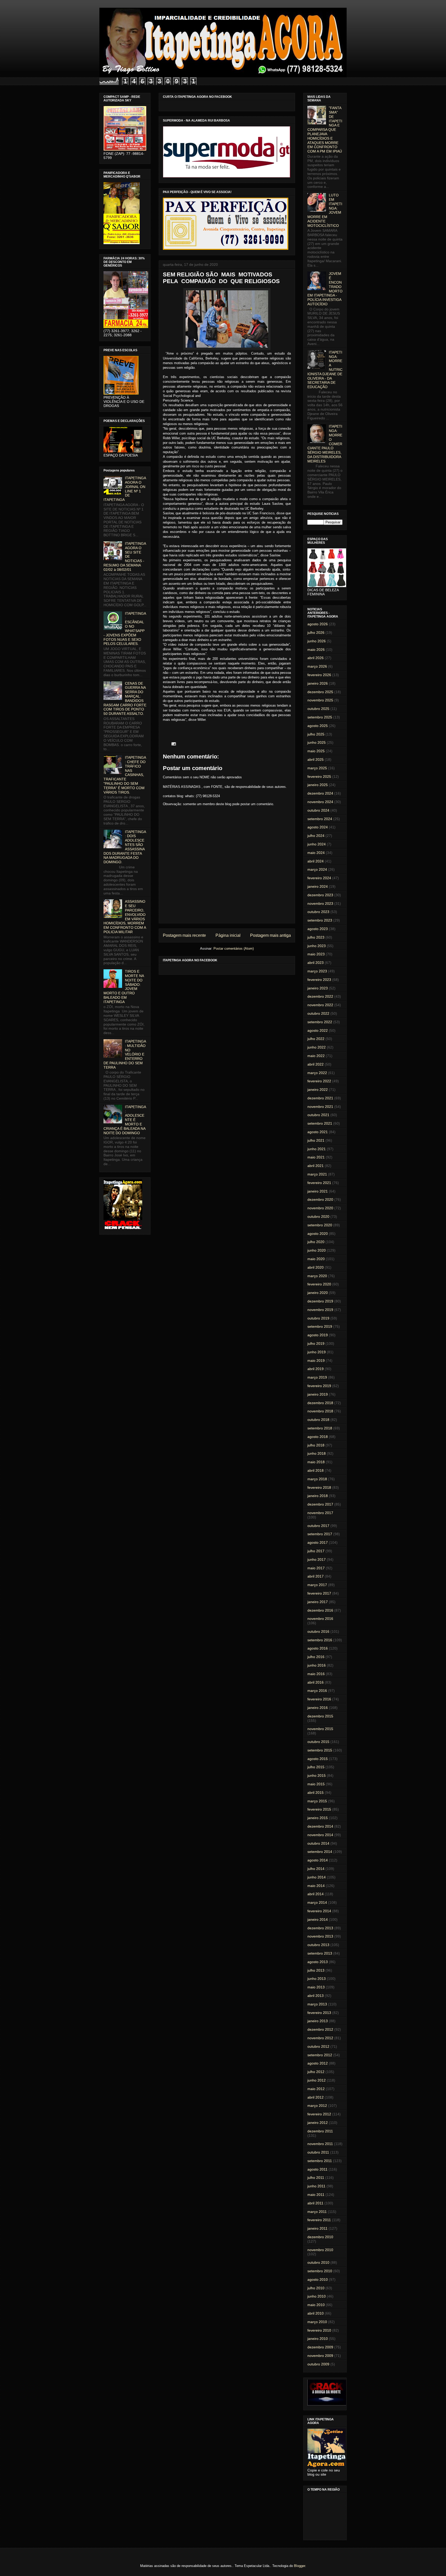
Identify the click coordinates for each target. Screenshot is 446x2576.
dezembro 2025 (320, 692)
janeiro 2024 (318, 886)
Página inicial (228, 935)
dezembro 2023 (320, 895)
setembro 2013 (320, 1953)
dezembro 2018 (320, 1403)
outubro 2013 (318, 1945)
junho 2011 (316, 2186)
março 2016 (317, 1691)
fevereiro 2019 (319, 1386)
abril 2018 (316, 1470)
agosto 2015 (318, 1759)
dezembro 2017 (320, 1504)
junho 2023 (317, 946)
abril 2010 (316, 2313)
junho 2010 (317, 2296)
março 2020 (317, 1276)
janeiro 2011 (317, 2228)
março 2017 (317, 1585)
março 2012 (317, 2106)
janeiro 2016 (318, 1708)
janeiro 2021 (318, 1191)
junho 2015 (317, 1775)
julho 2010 (316, 2288)
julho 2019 (316, 1343)
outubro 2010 (318, 2262)
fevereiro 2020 (319, 1284)
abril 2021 (316, 1166)
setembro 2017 (320, 1534)
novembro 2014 (320, 1835)
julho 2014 (316, 1869)
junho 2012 (317, 2080)
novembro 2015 (320, 1729)
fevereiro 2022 (319, 1081)
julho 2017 (316, 1551)
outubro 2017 (318, 1526)
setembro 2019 (320, 1326)
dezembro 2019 (320, 1301)
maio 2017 (316, 1568)
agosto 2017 (318, 1542)
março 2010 (317, 2322)
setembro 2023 (320, 920)
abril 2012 (316, 2097)
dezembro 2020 (320, 1199)
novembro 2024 (320, 802)
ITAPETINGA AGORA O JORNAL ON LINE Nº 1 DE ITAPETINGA (125, 489)
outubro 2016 (318, 1631)
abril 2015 (316, 1793)
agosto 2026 (318, 624)
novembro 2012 (320, 2038)
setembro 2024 (320, 819)
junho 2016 (317, 1665)
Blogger (300, 2566)
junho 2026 (317, 641)
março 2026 (317, 666)
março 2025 (317, 768)
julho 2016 (316, 1657)
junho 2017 (317, 1559)
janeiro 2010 (318, 2339)
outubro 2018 (318, 1420)
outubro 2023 (318, 912)
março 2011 (317, 2212)
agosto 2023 (318, 929)
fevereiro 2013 (319, 2013)
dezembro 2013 (320, 1928)
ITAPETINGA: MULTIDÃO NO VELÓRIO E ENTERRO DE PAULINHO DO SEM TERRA (125, 1054)
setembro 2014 (320, 1852)
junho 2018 (317, 1453)
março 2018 (317, 1479)
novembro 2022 (320, 1005)
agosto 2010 (318, 2279)
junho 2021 (317, 1149)
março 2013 (317, 2004)
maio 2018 (316, 1462)
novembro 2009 (320, 2356)
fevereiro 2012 (319, 2114)
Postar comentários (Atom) (234, 949)
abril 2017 (316, 1576)
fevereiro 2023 (319, 980)
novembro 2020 (320, 1208)
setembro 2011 (320, 2161)
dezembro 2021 (320, 1098)
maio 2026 (316, 650)
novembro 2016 (320, 1619)
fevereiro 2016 (319, 1699)
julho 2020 (316, 1242)
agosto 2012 (318, 2063)
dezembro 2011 (320, 2131)
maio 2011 (316, 2195)
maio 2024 (316, 853)
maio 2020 (316, 1259)
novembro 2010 (320, 2250)
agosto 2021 (318, 1132)
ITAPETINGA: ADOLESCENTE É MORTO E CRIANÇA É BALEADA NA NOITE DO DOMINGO (125, 1120)
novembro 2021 (320, 1107)
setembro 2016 (320, 1640)
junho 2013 (317, 1979)
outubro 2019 (318, 1318)
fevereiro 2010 (319, 2330)
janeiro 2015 (318, 1818)
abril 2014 (316, 1894)
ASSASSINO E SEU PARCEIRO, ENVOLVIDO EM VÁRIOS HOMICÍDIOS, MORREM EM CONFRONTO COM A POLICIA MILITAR (125, 917)
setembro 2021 (320, 1123)
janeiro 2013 (318, 2021)
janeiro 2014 (318, 1919)
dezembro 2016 (320, 1610)
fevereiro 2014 (319, 1911)
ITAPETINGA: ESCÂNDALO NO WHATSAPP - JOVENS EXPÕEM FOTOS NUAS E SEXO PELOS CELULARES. (125, 629)
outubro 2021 (318, 1115)
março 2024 (317, 869)
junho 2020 (317, 1250)
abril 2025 (316, 759)
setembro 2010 (320, 2271)
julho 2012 (316, 2072)
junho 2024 (317, 844)
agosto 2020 (318, 1234)
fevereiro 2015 (319, 1809)
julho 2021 (316, 1140)
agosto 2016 (318, 1648)
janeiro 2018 (318, 1496)
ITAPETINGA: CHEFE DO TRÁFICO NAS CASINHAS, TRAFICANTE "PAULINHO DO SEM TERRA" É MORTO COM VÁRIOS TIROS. (125, 775)
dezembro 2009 (320, 2347)
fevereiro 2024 (319, 878)
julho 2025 (316, 734)
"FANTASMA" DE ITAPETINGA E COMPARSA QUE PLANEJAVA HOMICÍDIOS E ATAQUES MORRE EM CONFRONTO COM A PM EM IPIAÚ (325, 130)
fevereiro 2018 (319, 1487)
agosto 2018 (318, 1437)
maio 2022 (316, 1056)
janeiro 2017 (318, 1602)
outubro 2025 (318, 709)
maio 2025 (316, 751)
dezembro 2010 (320, 2237)
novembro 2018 (320, 1411)
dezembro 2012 (320, 2029)
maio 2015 (316, 1784)
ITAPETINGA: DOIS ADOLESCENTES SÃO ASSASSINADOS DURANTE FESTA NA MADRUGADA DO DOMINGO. (125, 847)
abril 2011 (315, 2203)
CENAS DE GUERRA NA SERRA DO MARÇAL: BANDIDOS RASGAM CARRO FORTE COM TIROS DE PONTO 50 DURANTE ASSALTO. (125, 699)
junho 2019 (317, 1352)
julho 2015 (316, 1767)
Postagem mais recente (184, 935)
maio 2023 (316, 954)
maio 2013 (316, 1987)
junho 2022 (317, 1047)
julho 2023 (316, 937)
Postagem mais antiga (270, 935)
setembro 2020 (320, 1225)
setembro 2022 (320, 1022)
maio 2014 (316, 1886)
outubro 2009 (318, 2364)
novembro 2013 (320, 1936)
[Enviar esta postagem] (173, 744)
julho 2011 (316, 2178)
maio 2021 (316, 1157)
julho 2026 (316, 633)
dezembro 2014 (320, 1826)
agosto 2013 (318, 1962)
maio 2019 (316, 1361)
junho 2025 (317, 742)
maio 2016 (316, 1674)
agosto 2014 (318, 1860)
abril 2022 (316, 1064)
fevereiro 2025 (319, 777)
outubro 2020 (318, 1217)
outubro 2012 (318, 2046)
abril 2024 (316, 861)
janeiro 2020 (318, 1293)
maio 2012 (316, 2089)
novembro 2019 (320, 1310)
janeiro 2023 (318, 988)
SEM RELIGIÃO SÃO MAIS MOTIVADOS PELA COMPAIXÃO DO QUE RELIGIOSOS (221, 278)
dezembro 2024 (320, 793)
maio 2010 (316, 2305)
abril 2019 (316, 1369)
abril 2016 (316, 1682)
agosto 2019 (318, 1335)
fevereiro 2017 (319, 1593)
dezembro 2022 (320, 996)
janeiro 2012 (318, 2123)
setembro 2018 (320, 1428)
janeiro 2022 (318, 1090)
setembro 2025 (320, 717)
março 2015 (317, 1801)
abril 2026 (316, 658)
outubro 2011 (318, 2152)
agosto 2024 (318, 827)
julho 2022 (316, 1039)
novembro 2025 (320, 700)
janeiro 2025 (318, 785)
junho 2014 (317, 1877)
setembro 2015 (320, 1750)
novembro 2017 (320, 1513)
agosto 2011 (317, 2169)
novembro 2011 (320, 2144)
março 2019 (317, 1377)
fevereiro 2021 (319, 1183)
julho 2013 (316, 1970)
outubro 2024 (318, 810)
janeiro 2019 (318, 1394)
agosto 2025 (318, 726)
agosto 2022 (318, 1030)
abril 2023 (316, 963)
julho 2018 (316, 1445)
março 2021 (317, 1174)
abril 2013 (316, 1996)
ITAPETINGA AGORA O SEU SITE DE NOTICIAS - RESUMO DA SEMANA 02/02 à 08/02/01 (125, 557)
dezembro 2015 (320, 1716)
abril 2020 (316, 1267)
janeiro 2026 (318, 683)
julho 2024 (316, 836)
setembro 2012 (320, 2055)
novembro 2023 (320, 903)
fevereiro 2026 (319, 675)
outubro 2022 (318, 1013)
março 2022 (317, 1073)
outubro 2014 (318, 1843)
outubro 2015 (318, 1742)
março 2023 (317, 971)
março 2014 (317, 1902)
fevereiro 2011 (319, 2220)
